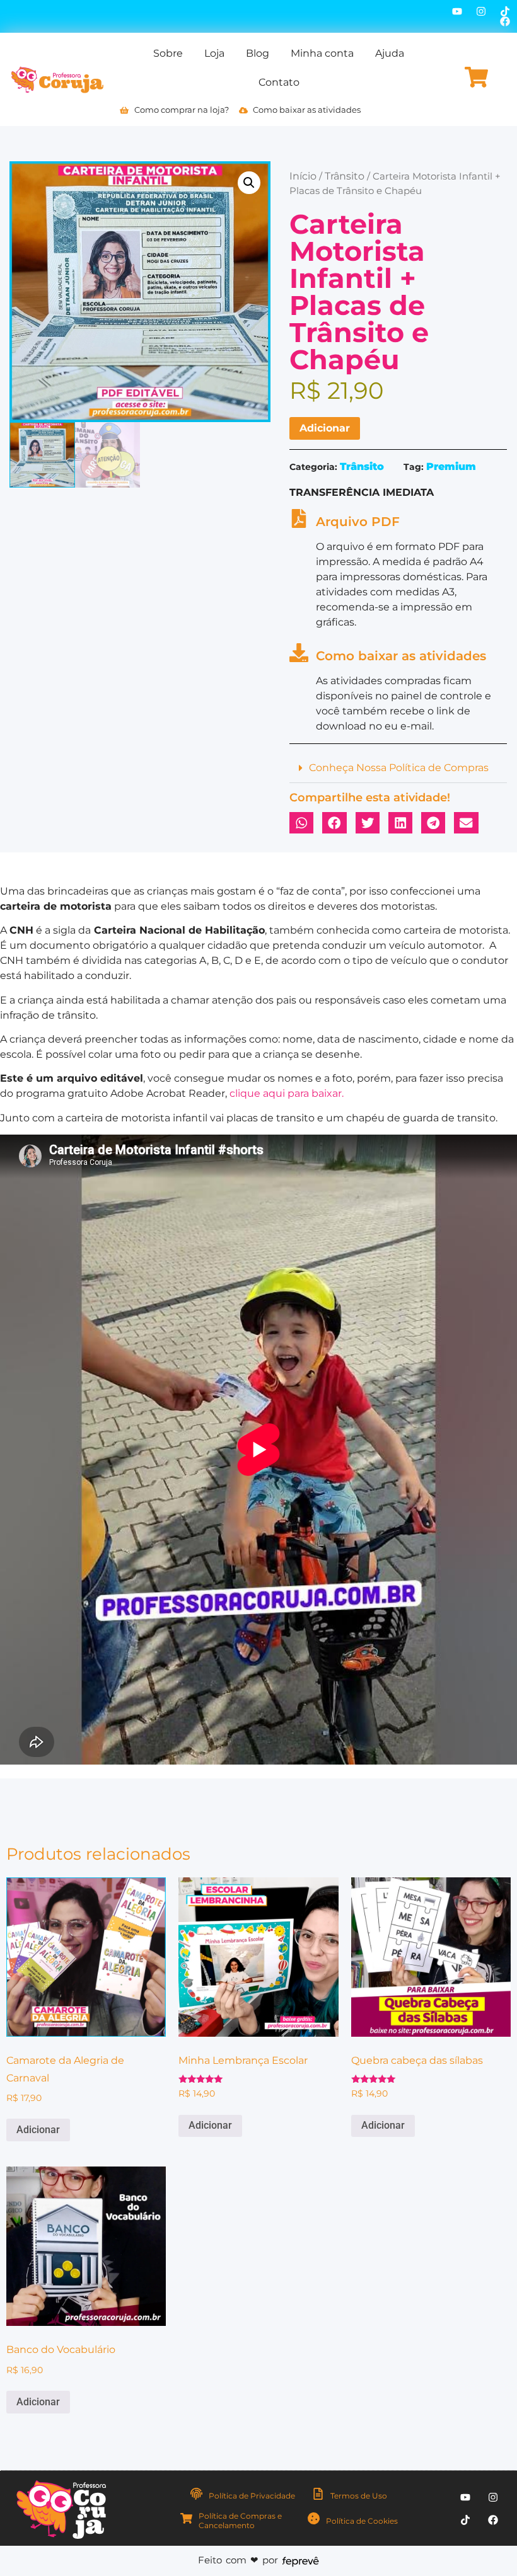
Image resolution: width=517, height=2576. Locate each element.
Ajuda (390, 53)
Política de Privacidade (252, 2496)
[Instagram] (481, 11)
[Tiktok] (505, 11)
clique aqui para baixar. (287, 1093)
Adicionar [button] (38, 2130)
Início (303, 176)
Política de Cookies (362, 2521)
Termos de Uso (359, 2496)
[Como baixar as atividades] (299, 653)
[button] (249, 183)
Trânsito (345, 176)
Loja (214, 53)
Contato (279, 82)
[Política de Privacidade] (196, 2494)
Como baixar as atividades (401, 656)
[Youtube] (457, 11)
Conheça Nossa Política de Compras (399, 768)
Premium (451, 467)
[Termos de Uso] (318, 2494)
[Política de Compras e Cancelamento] (186, 2518)
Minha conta (322, 53)
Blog (258, 53)
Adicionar (325, 428)
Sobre (168, 53)
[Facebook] (505, 21)
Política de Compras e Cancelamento (240, 2520)
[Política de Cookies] (314, 2518)
